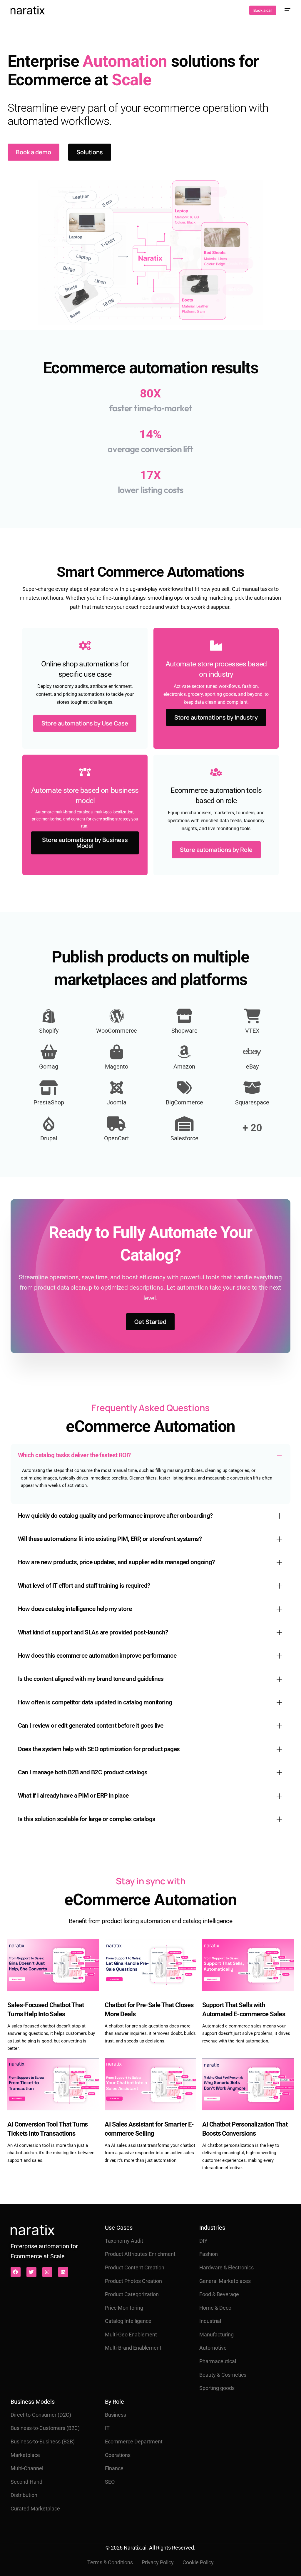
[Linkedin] (63, 2272)
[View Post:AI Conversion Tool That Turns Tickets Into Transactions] (53, 2084)
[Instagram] (47, 2272)
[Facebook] (16, 2272)
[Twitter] (31, 2272)
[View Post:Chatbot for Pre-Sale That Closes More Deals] (150, 1965)
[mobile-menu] (286, 10)
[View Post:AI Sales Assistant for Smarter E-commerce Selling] (150, 2084)
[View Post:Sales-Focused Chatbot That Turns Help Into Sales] (53, 1965)
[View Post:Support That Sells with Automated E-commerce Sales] (248, 1965)
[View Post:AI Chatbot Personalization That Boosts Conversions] (248, 2084)
